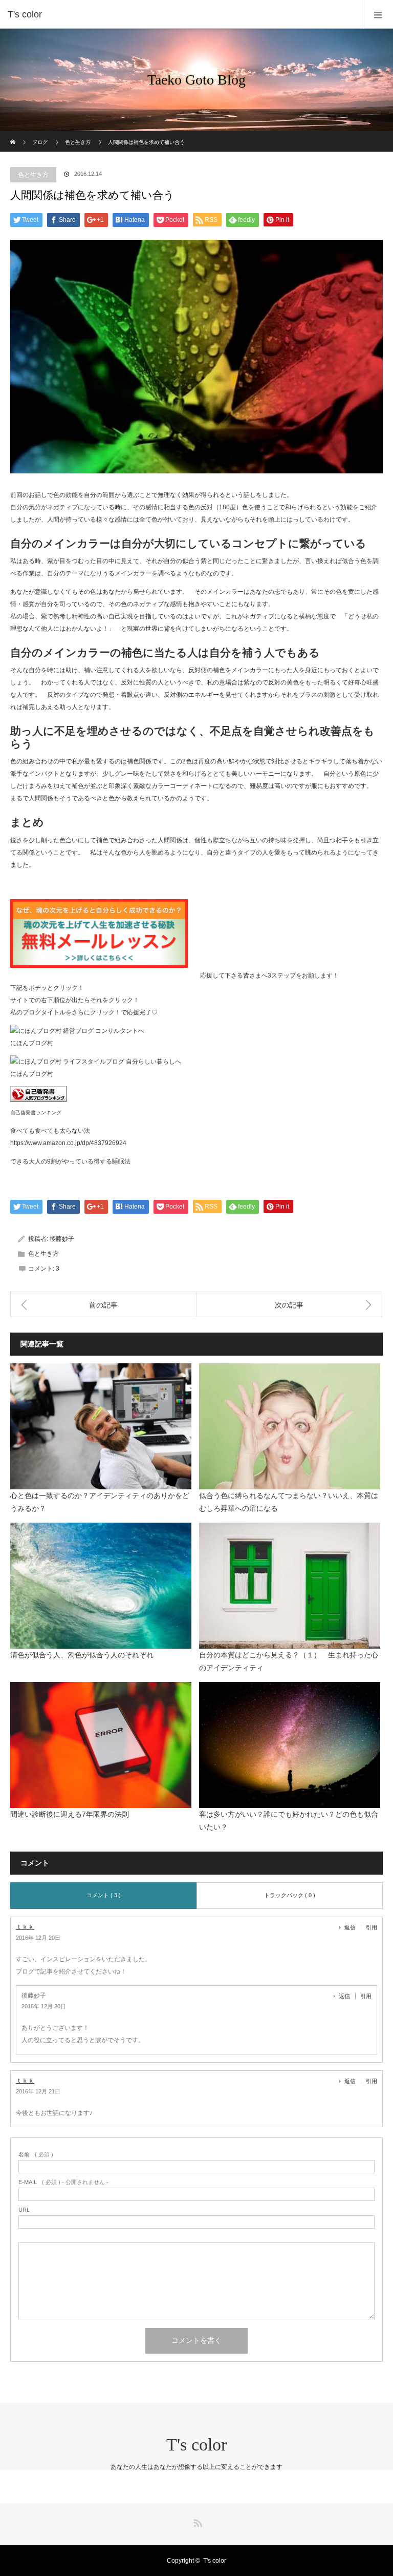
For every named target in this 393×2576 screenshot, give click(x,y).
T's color (196, 2445)
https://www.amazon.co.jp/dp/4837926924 (68, 1143)
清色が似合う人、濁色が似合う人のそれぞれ (82, 1655)
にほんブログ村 (32, 1043)
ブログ (40, 142)
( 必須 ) (36, 2155)
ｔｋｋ (25, 1927)
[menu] (378, 14)
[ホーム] (14, 135)
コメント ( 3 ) (104, 1895)
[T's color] (181, 14)
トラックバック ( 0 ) (290, 1895)
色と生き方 (78, 142)
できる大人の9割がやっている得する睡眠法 (70, 1161)
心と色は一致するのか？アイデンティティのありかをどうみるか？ (100, 1502)
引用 (372, 1927)
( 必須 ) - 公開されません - (63, 2182)
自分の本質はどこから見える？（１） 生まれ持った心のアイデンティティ (289, 1661)
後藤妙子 (62, 1239)
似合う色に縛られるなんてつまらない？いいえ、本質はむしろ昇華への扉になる (289, 1502)
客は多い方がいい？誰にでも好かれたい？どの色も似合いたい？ (289, 1821)
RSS (196, 2521)
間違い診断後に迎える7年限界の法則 (70, 1814)
